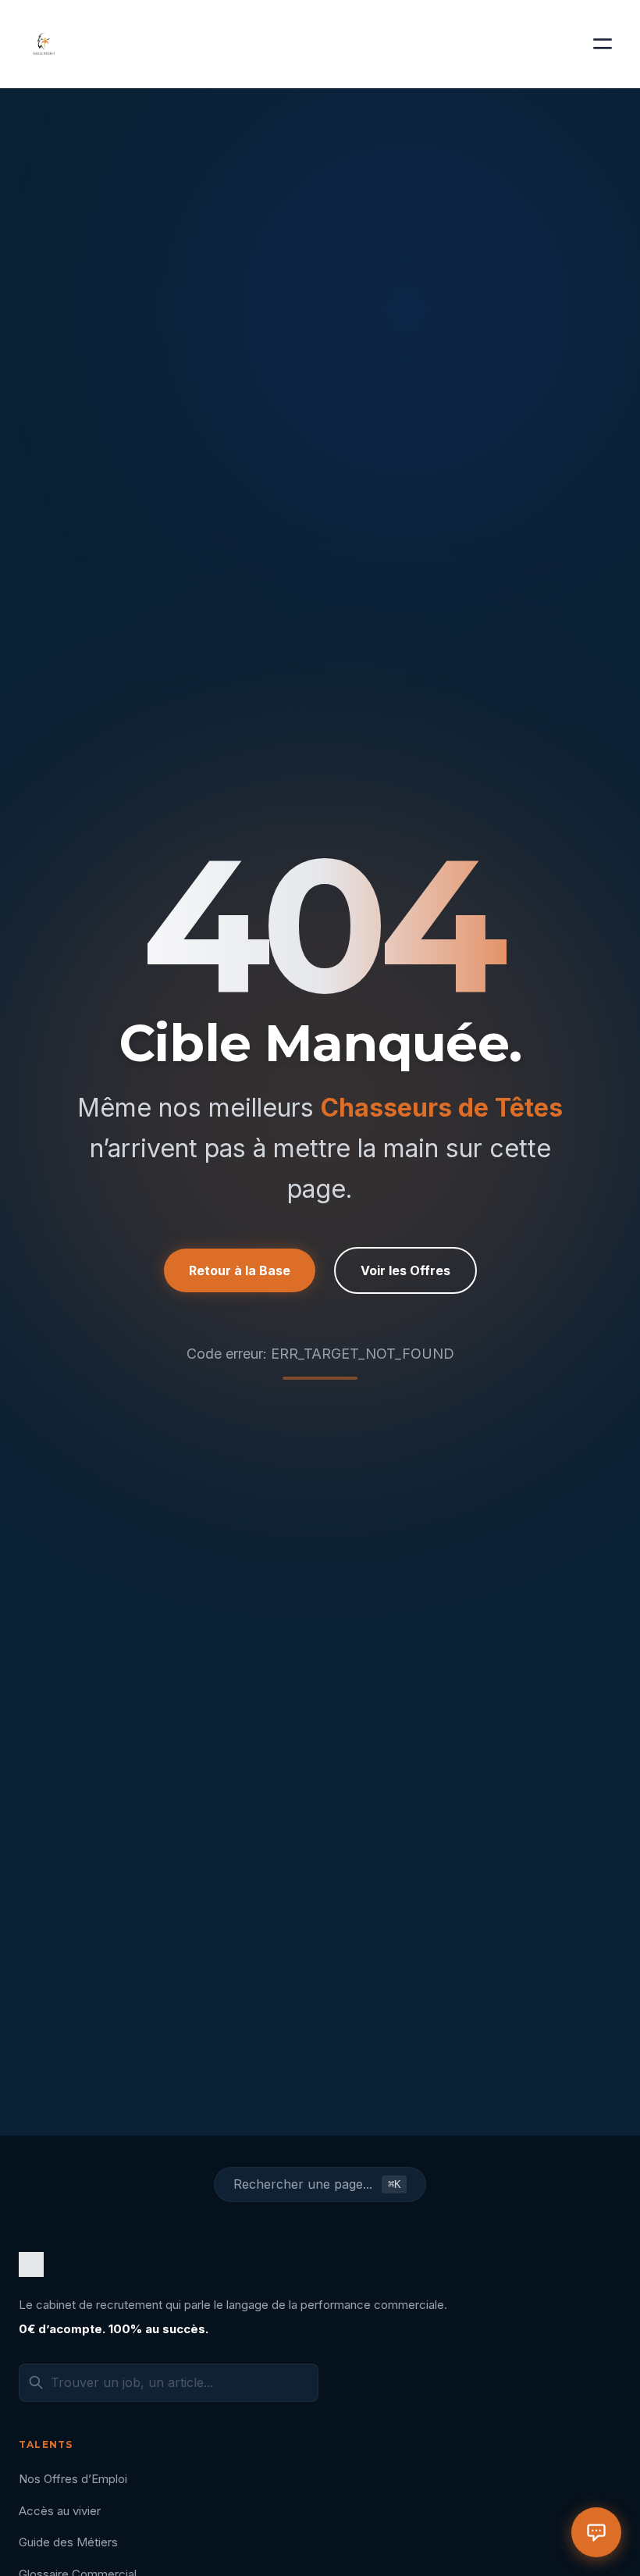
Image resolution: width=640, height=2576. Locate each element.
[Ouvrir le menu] (603, 44)
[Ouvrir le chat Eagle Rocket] (596, 2532)
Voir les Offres (405, 1270)
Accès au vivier (60, 2511)
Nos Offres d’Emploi (73, 2479)
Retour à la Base (240, 1270)
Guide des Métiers (68, 2542)
